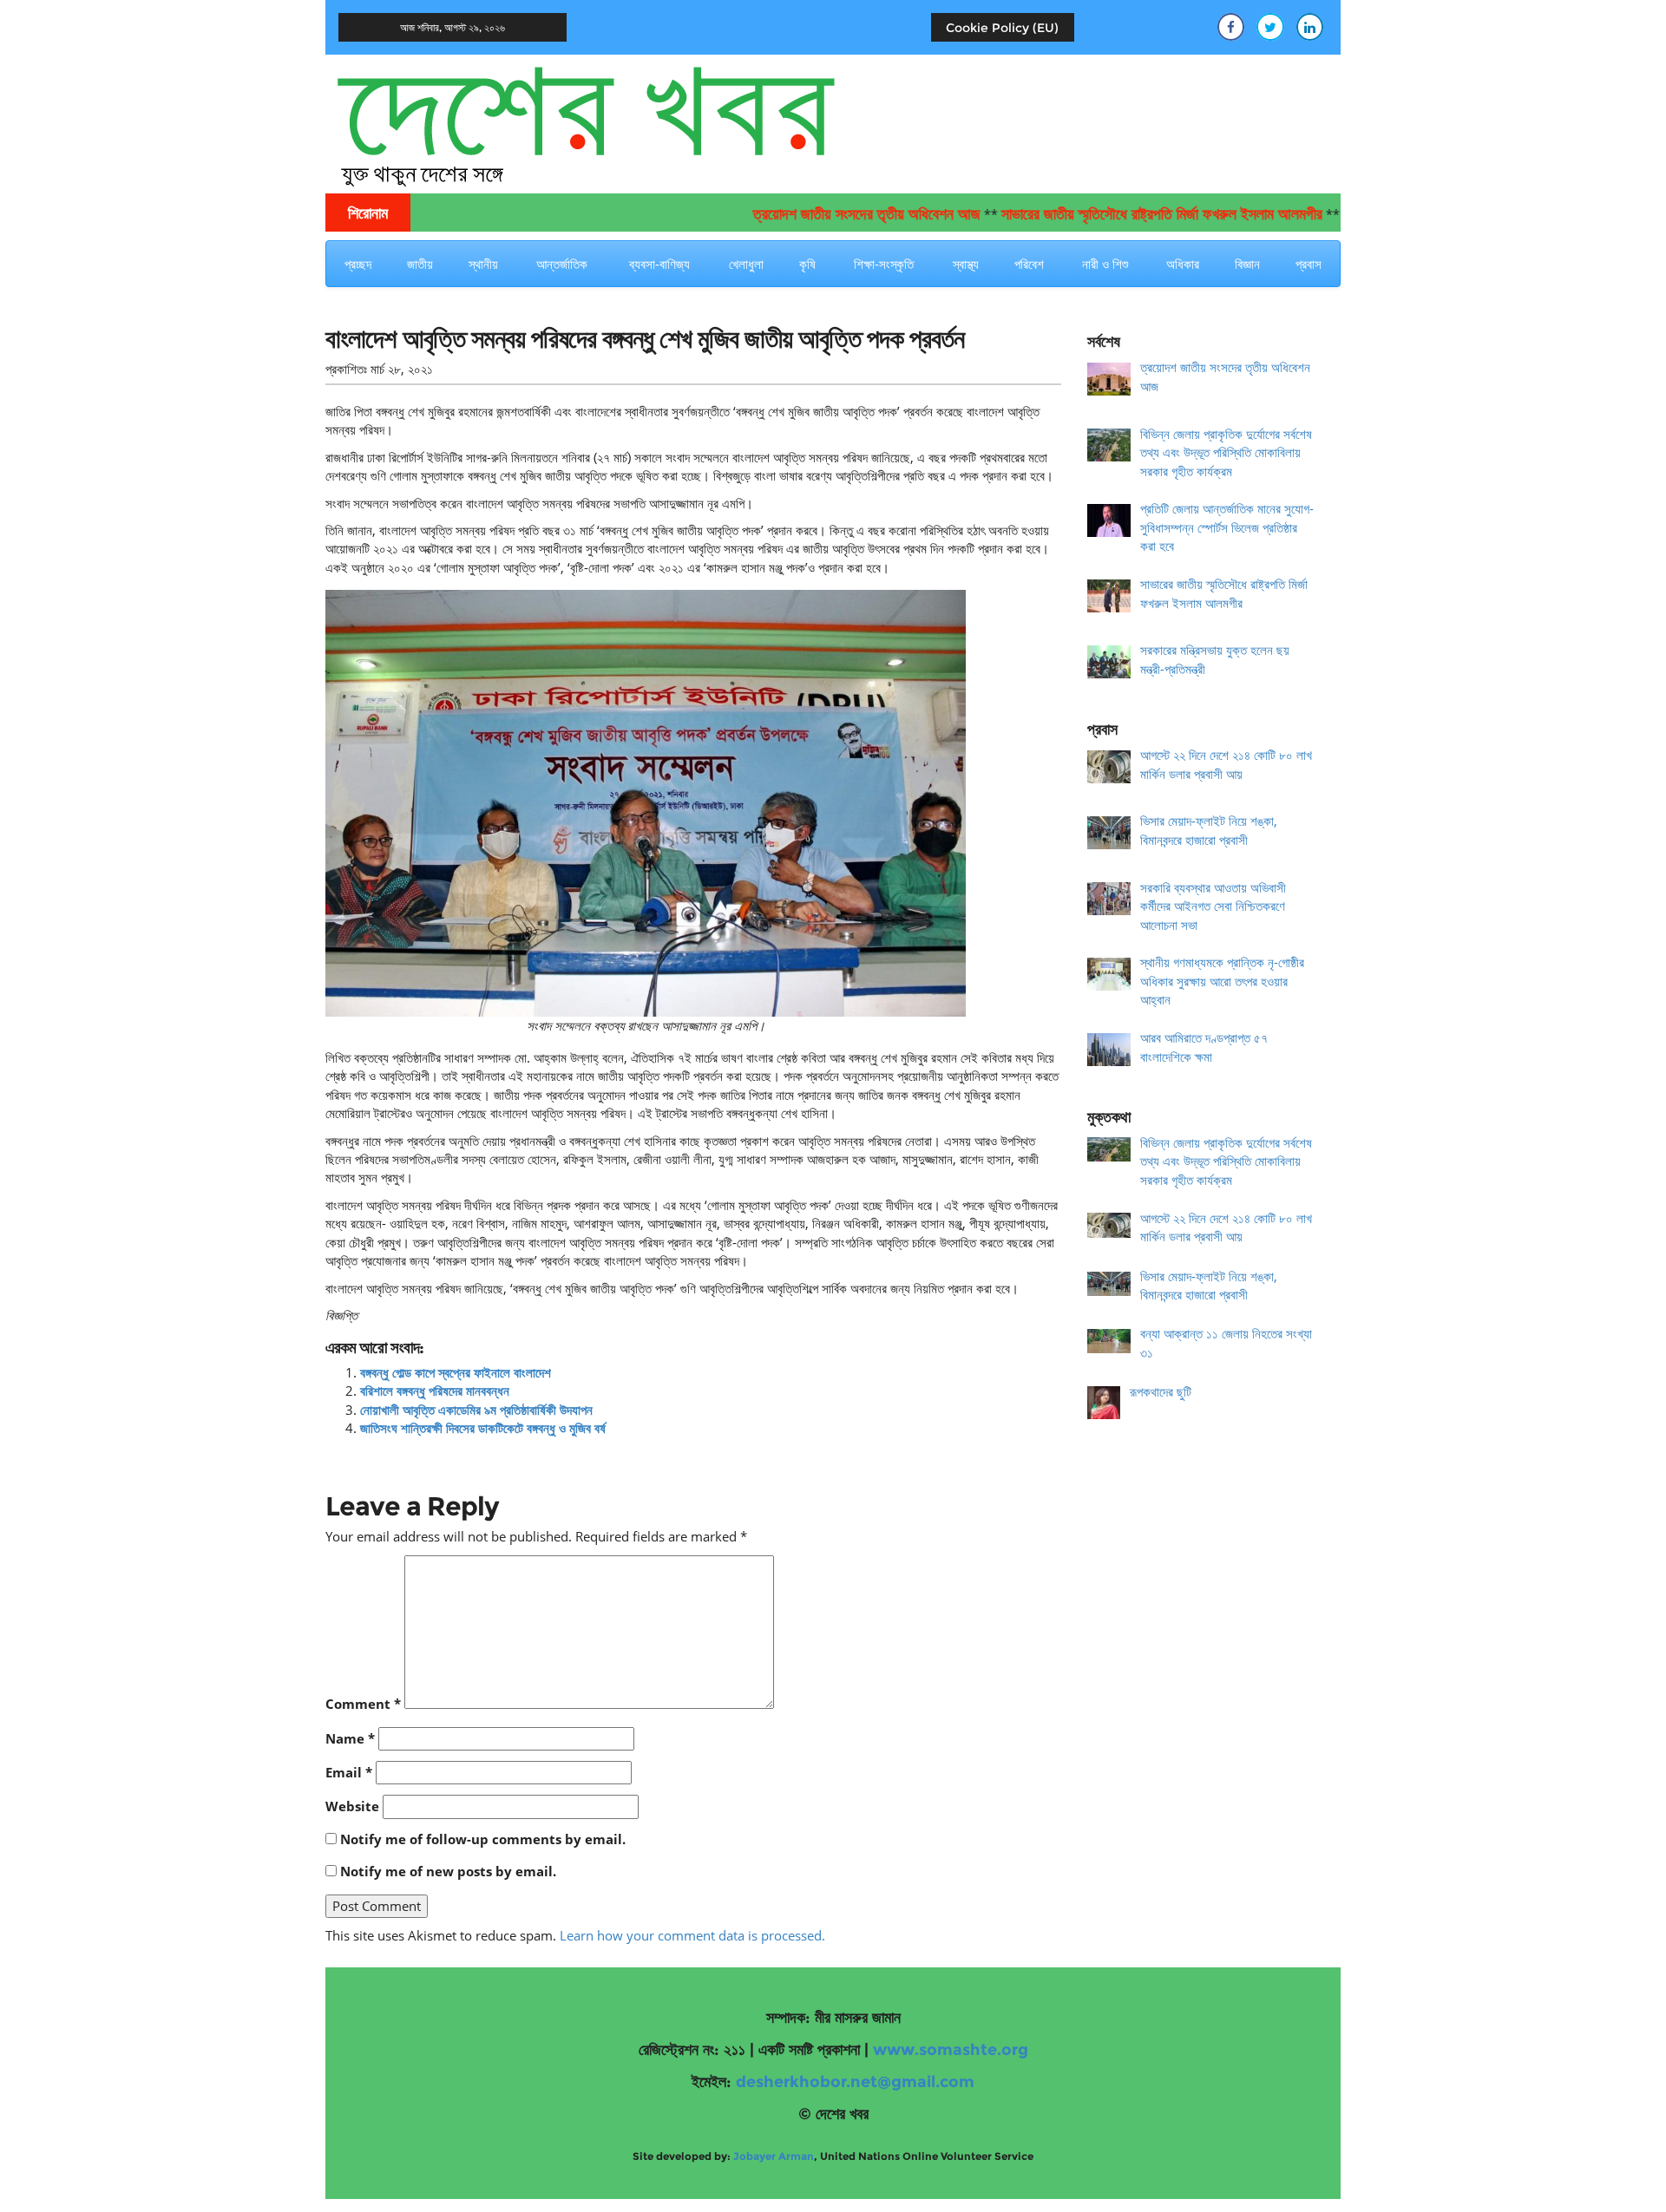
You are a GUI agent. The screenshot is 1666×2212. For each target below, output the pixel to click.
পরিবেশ (1029, 264)
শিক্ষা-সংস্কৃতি (884, 264)
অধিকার (1183, 264)
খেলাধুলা (746, 264)
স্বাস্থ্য (966, 264)
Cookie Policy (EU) (1002, 28)
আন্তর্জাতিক (562, 264)
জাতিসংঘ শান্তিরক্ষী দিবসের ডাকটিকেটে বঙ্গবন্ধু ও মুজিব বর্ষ (483, 1428)
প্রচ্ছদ (358, 264)
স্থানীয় (483, 264)
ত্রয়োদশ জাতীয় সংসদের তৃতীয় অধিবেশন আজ (811, 214)
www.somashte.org (951, 2050)
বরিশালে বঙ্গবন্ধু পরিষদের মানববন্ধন (435, 1391)
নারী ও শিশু (1105, 264)
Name (350, 1738)
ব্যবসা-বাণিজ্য (659, 264)
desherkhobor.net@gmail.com (855, 2082)
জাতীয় (420, 264)
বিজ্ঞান (1247, 264)
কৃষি (807, 264)
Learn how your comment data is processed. (692, 1935)
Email (349, 1772)
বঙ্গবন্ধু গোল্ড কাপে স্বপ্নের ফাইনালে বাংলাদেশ (456, 1372)
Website (352, 1806)
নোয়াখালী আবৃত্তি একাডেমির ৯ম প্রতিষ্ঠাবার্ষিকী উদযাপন (476, 1410)
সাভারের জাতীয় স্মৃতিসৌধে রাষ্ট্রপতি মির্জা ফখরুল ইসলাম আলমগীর (1106, 214)
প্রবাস (1309, 264)
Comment (363, 1704)
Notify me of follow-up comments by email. (483, 1839)
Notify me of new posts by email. (448, 1871)
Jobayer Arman (774, 2156)
